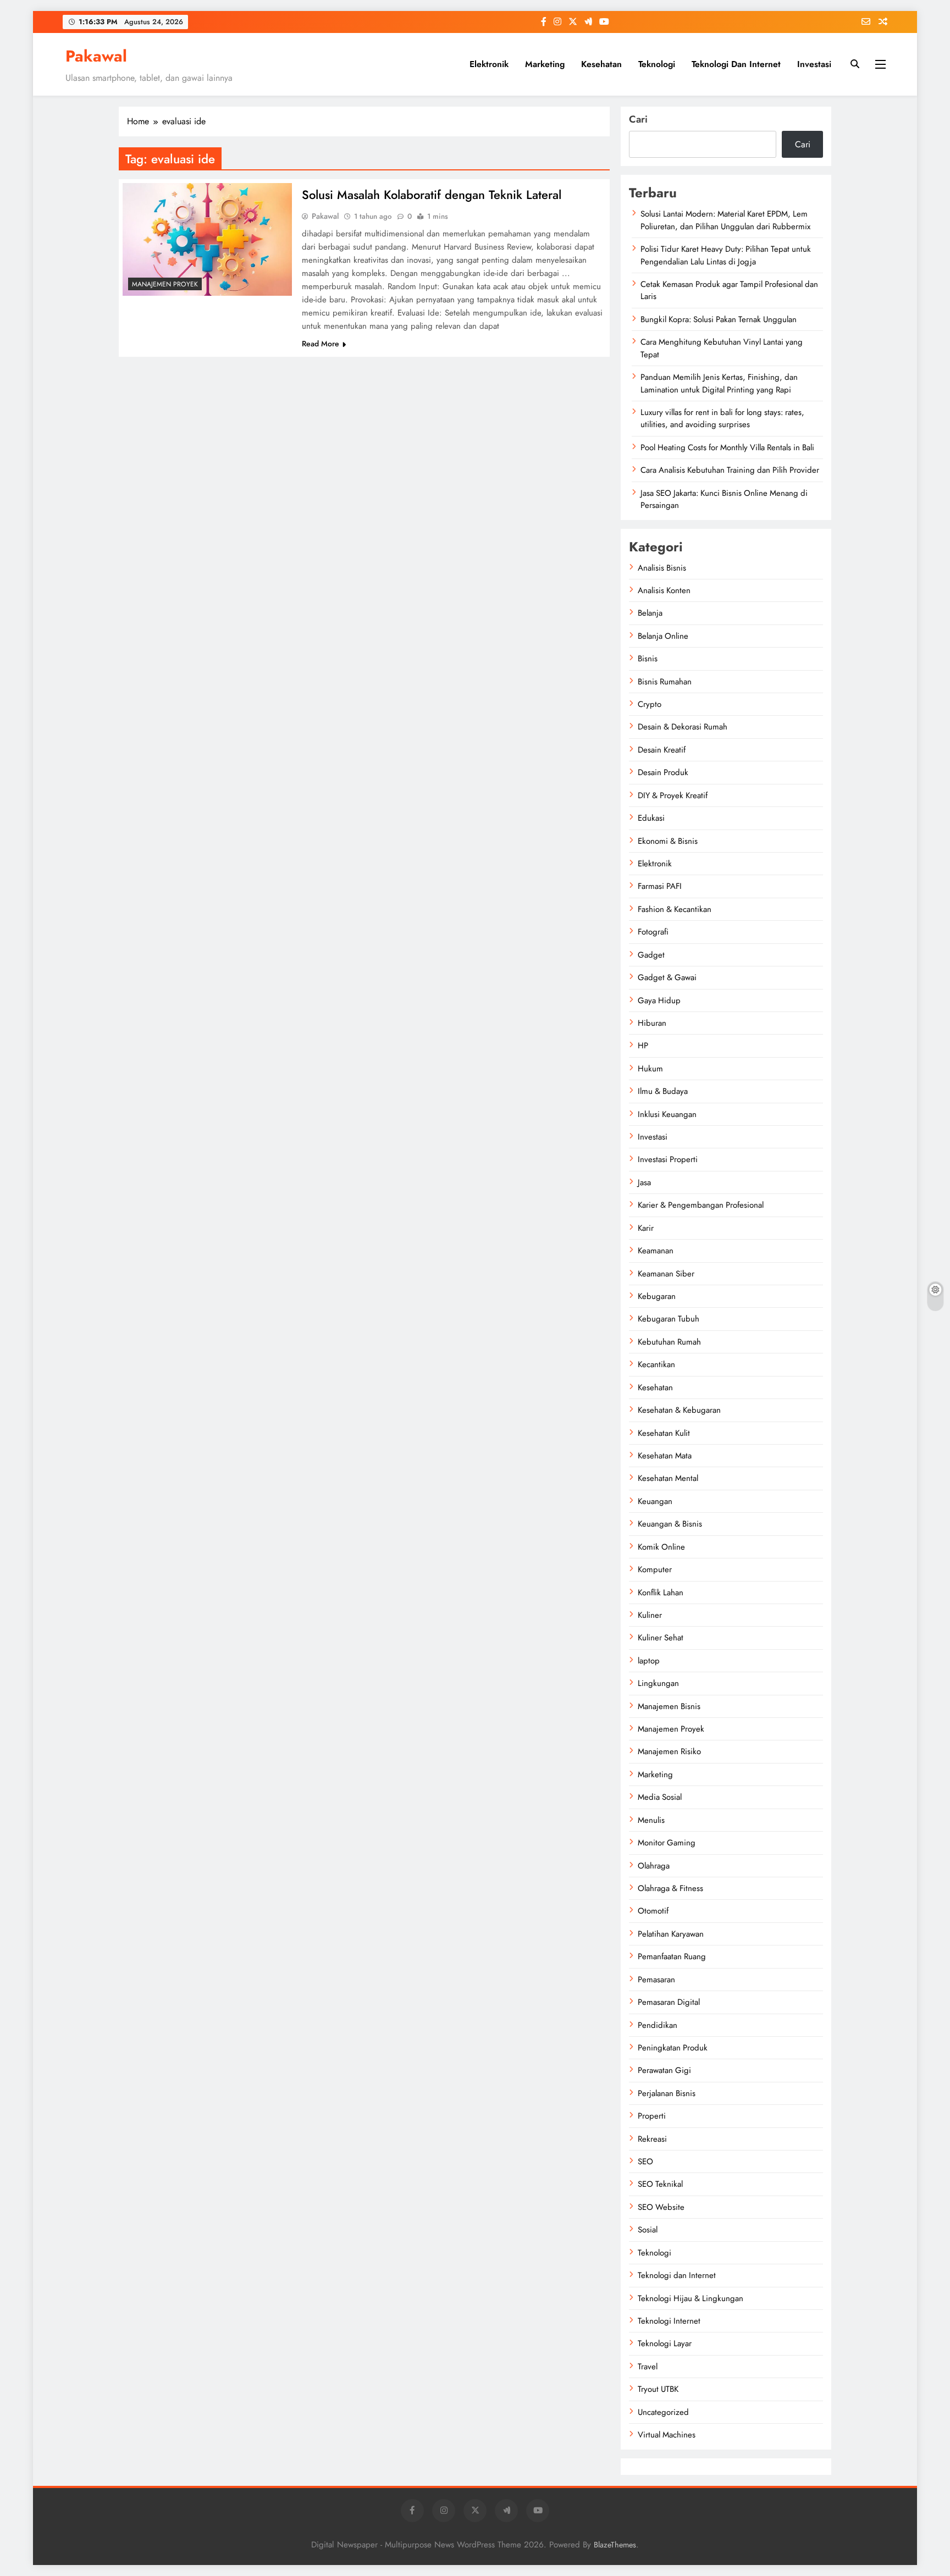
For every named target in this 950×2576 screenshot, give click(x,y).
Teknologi (657, 64)
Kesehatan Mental (668, 1478)
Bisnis (648, 659)
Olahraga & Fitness (670, 1888)
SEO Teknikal (660, 2184)
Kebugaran (657, 1296)
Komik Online (661, 1547)
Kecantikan (656, 1364)
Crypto (650, 704)
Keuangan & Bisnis (670, 1524)
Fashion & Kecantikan (675, 909)
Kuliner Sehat (661, 1638)
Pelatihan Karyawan (671, 1934)
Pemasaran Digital (669, 2002)
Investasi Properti (668, 1159)
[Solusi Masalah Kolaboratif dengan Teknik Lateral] (207, 239)
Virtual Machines (667, 2435)
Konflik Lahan (661, 1593)
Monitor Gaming (667, 1843)
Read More (321, 344)
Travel (648, 2367)
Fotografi (653, 932)
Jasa (644, 1182)
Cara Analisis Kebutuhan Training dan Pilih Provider (730, 470)
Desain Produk (663, 772)
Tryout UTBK (658, 2389)
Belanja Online (663, 636)
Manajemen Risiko (669, 1751)
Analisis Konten (664, 590)
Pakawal (96, 56)
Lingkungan (658, 1683)
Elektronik (489, 64)
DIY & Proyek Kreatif (673, 795)
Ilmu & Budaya (663, 1091)
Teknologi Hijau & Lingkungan (691, 2298)
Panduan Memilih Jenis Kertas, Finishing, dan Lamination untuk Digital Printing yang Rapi (719, 383)
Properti (652, 2116)
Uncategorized (663, 2412)
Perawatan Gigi (664, 2070)
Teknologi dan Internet (736, 64)
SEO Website (661, 2207)
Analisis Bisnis (662, 568)
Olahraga (654, 1866)
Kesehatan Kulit (664, 1433)
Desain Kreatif (662, 750)
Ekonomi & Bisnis (668, 841)
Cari (638, 119)
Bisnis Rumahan (665, 682)
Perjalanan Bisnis (667, 2093)
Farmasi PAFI (660, 886)
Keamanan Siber (666, 1274)
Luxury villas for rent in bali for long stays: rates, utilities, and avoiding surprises (722, 418)
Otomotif (653, 1911)
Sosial (648, 2230)
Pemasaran (656, 1980)
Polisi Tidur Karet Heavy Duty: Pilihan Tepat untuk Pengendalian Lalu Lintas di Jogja (726, 255)
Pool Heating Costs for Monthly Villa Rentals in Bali (727, 447)
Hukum (650, 1069)
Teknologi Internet (669, 2321)
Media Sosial (660, 1797)
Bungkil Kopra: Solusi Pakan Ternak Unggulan (719, 319)
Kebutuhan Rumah (669, 1342)
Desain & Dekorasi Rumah (683, 727)
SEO (645, 2162)
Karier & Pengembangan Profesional (701, 1205)
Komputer (655, 1569)
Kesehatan (601, 64)
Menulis (651, 1820)
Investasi (814, 64)
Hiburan (652, 1023)
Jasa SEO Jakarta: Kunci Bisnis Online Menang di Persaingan (724, 499)
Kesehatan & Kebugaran (679, 1410)
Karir (646, 1228)
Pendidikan (658, 2025)
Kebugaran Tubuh (669, 1319)
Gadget (651, 955)
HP (643, 1046)
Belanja (650, 613)
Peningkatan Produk (673, 2048)
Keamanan (656, 1251)
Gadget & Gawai (667, 977)
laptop (649, 1661)
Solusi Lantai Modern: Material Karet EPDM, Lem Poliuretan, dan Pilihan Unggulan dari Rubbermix (725, 220)
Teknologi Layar (665, 2343)
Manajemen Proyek (165, 284)
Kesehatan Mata (665, 1456)
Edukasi (651, 818)
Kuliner (650, 1615)
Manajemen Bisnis (669, 1706)
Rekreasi (652, 2139)
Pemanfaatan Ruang (672, 1956)
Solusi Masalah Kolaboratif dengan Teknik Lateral (432, 195)
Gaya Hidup (659, 1000)
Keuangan (655, 1501)
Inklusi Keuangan (667, 1114)
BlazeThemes (615, 2545)
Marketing (545, 64)
